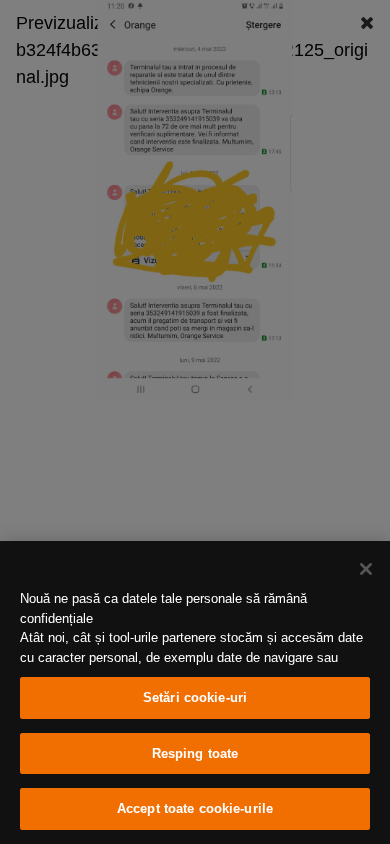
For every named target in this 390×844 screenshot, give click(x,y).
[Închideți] (366, 569)
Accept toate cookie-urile (195, 808)
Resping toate (195, 753)
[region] (195, 692)
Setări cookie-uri (195, 697)
